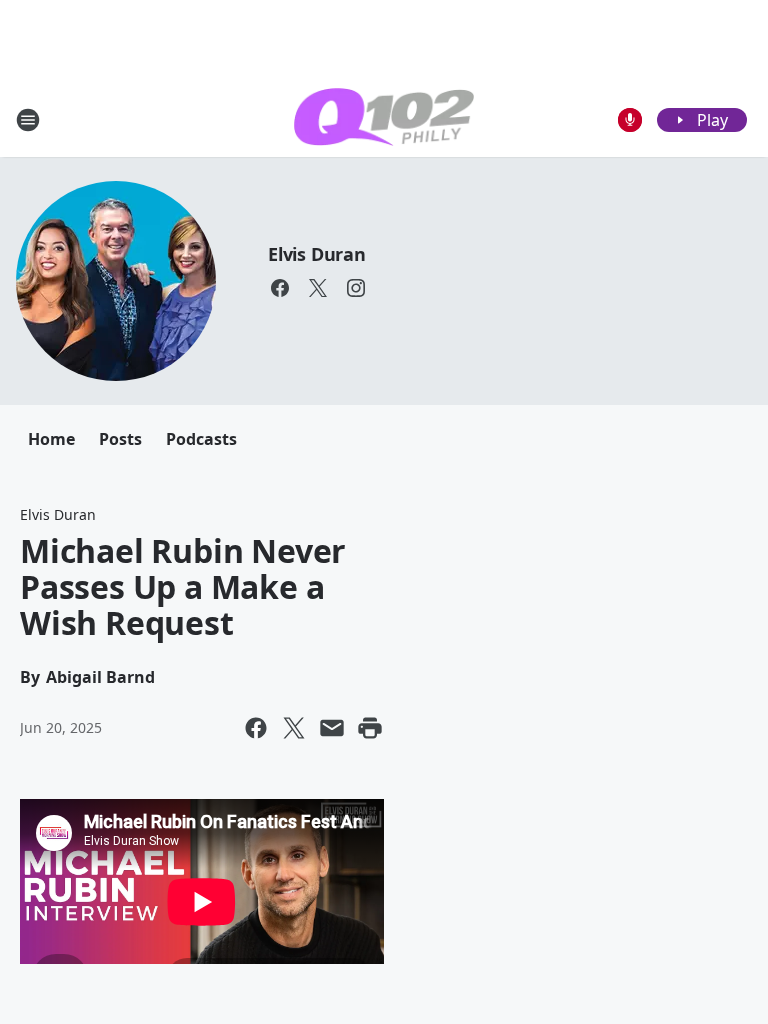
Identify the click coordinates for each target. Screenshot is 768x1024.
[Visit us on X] (318, 288)
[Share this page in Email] (332, 728)
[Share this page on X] (294, 728)
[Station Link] (384, 119)
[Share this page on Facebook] (256, 728)
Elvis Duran (317, 254)
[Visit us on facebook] (280, 288)
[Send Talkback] (630, 120)
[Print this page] (370, 728)
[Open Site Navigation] (28, 120)
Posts (120, 439)
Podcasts (201, 439)
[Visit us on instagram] (356, 288)
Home (51, 439)
